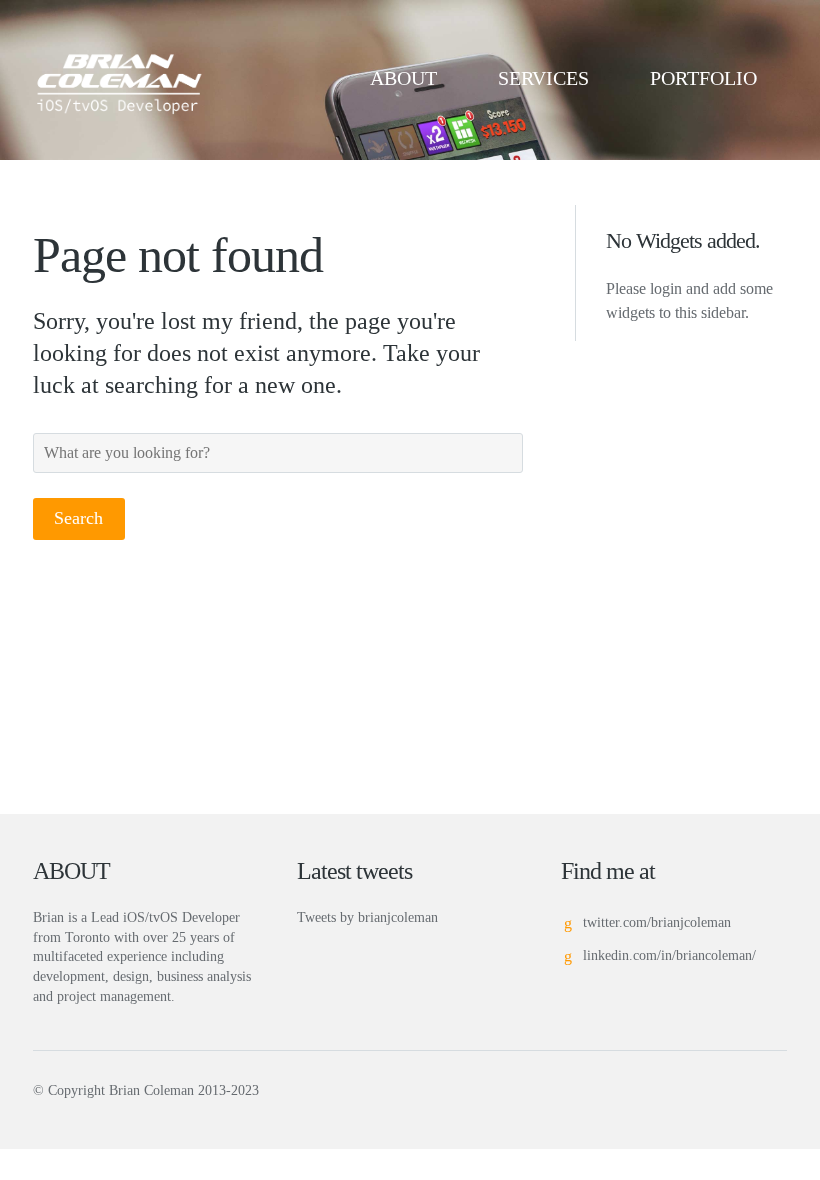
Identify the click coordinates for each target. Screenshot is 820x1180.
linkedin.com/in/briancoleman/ (669, 955)
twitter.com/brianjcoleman (657, 922)
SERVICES (543, 78)
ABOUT (403, 78)
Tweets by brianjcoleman (367, 917)
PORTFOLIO (703, 78)
